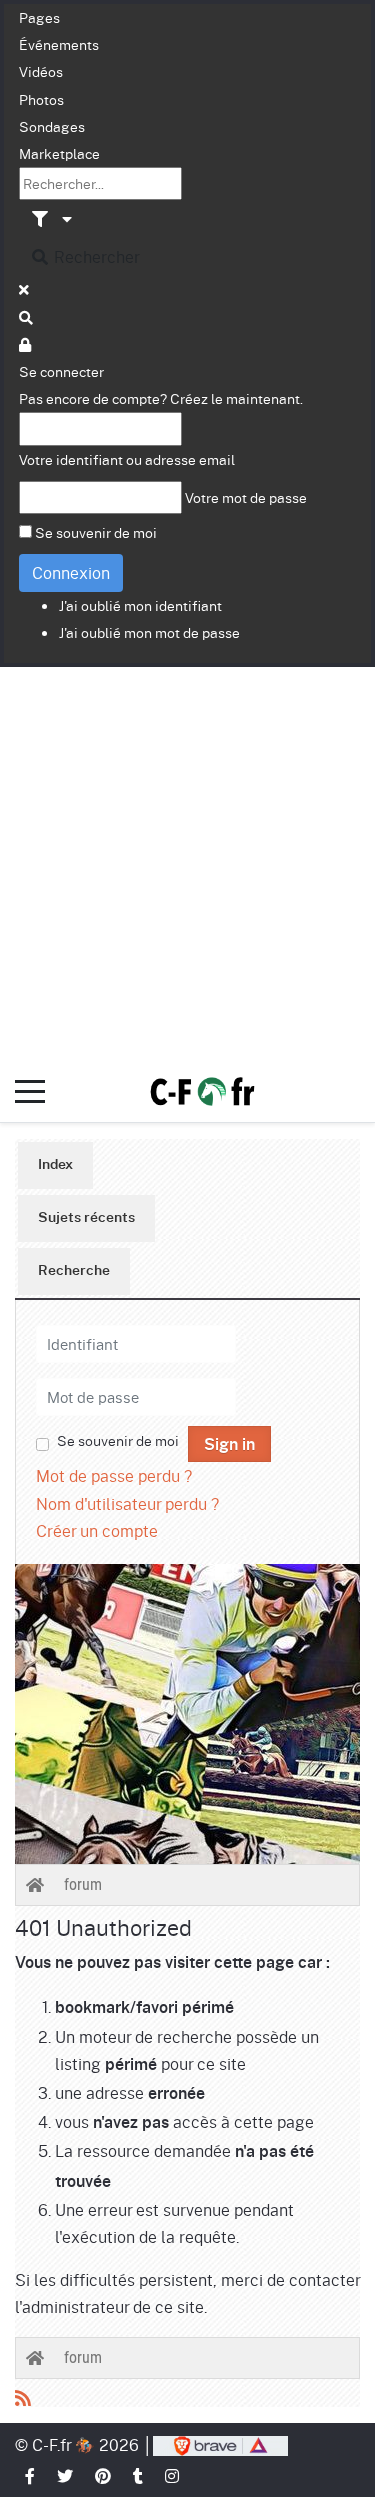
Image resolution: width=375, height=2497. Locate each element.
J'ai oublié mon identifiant (140, 605)
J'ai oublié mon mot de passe (149, 632)
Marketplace (59, 153)
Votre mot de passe (246, 497)
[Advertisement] (187, 864)
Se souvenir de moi (96, 532)
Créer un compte (97, 1530)
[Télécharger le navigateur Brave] (220, 2444)
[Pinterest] (104, 2475)
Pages (39, 17)
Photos (41, 99)
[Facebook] (31, 2475)
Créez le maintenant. (236, 398)
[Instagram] (173, 2475)
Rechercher (95, 256)
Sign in (229, 1445)
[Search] (27, 317)
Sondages (52, 126)
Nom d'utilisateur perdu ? (127, 1503)
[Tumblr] (139, 2475)
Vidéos (41, 71)
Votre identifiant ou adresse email (127, 459)
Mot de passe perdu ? (114, 1475)
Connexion (71, 572)
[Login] (26, 344)
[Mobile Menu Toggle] (30, 1092)
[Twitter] (66, 2475)
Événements (59, 44)
